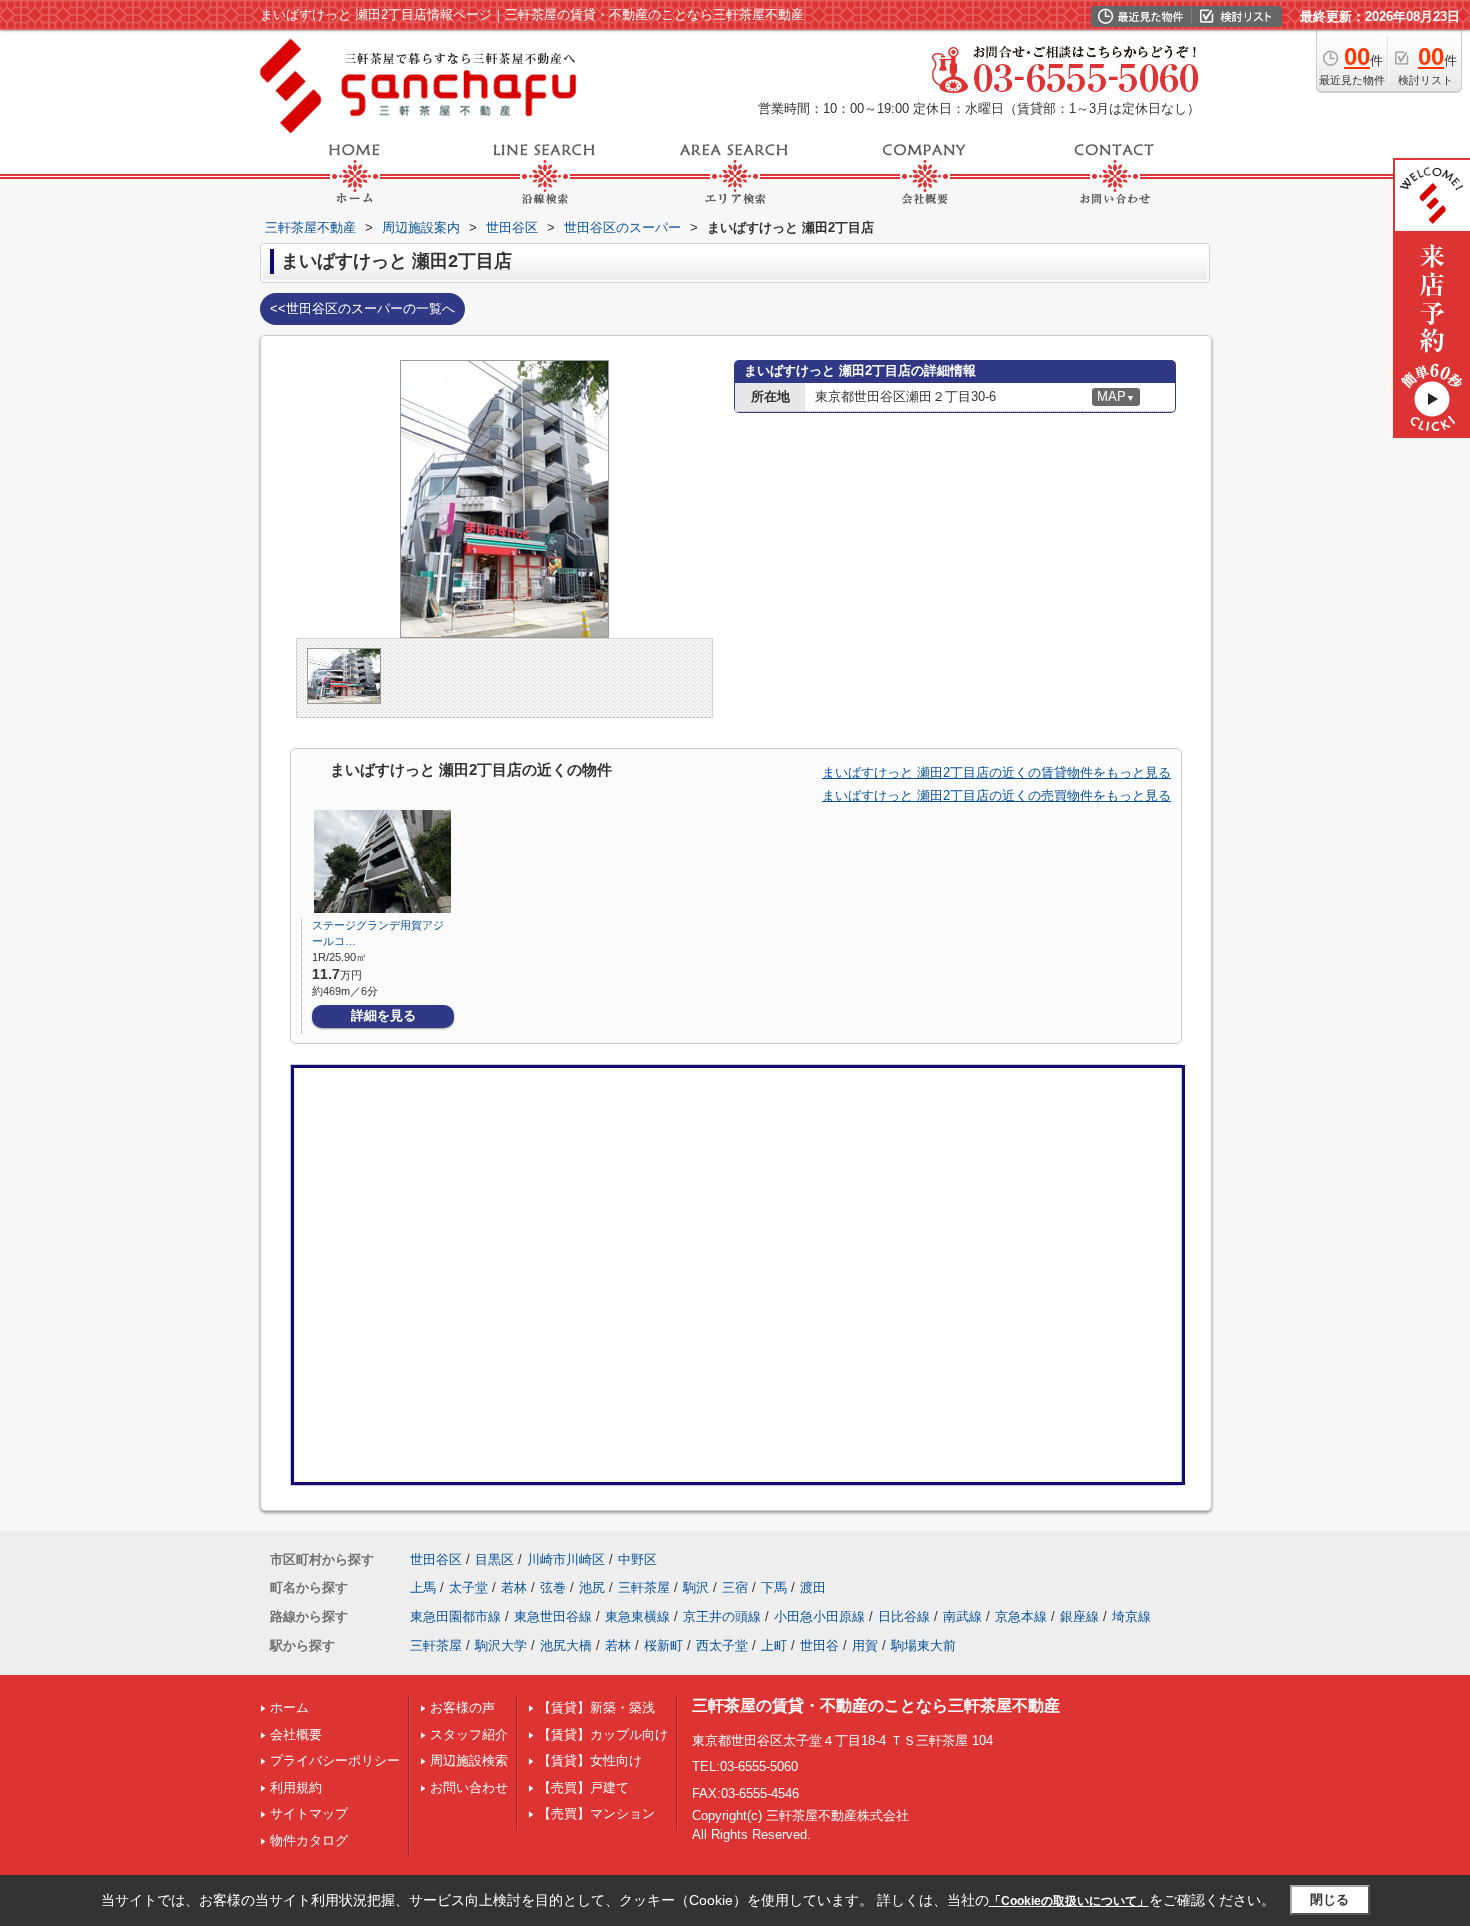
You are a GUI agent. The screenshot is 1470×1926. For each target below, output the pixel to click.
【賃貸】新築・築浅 (596, 1707)
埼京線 (1131, 1616)
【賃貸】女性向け (590, 1760)
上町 (774, 1645)
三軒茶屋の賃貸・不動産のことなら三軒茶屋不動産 (876, 1705)
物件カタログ (309, 1840)
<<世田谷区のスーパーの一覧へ (362, 308)
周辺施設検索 (469, 1760)
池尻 (592, 1587)
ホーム (289, 1707)
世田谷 (819, 1645)
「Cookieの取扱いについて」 (1069, 1901)
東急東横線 (637, 1616)
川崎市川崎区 (566, 1559)
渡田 (813, 1587)
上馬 (423, 1587)
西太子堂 (722, 1645)
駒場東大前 (923, 1645)
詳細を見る (383, 1015)
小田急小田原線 (819, 1616)
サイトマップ (309, 1813)
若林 (514, 1587)
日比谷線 (904, 1616)
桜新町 (663, 1645)
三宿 (735, 1587)
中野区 (637, 1559)
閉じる (1329, 1899)
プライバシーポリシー (335, 1760)
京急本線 (1021, 1616)
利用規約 (296, 1787)
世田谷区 (436, 1559)
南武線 (962, 1616)
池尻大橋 (566, 1645)
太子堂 (468, 1587)
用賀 (865, 1645)
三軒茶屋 (644, 1587)
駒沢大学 (501, 1645)
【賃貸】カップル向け (603, 1734)
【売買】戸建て (583, 1787)
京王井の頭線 (722, 1616)
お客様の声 (462, 1707)
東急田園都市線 (455, 1616)
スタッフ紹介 (469, 1734)
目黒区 (494, 1559)
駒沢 (696, 1587)
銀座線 (1079, 1616)
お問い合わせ (469, 1787)
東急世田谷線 (553, 1616)
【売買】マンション (596, 1813)
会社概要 (296, 1734)
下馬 (774, 1587)
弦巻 (553, 1587)
